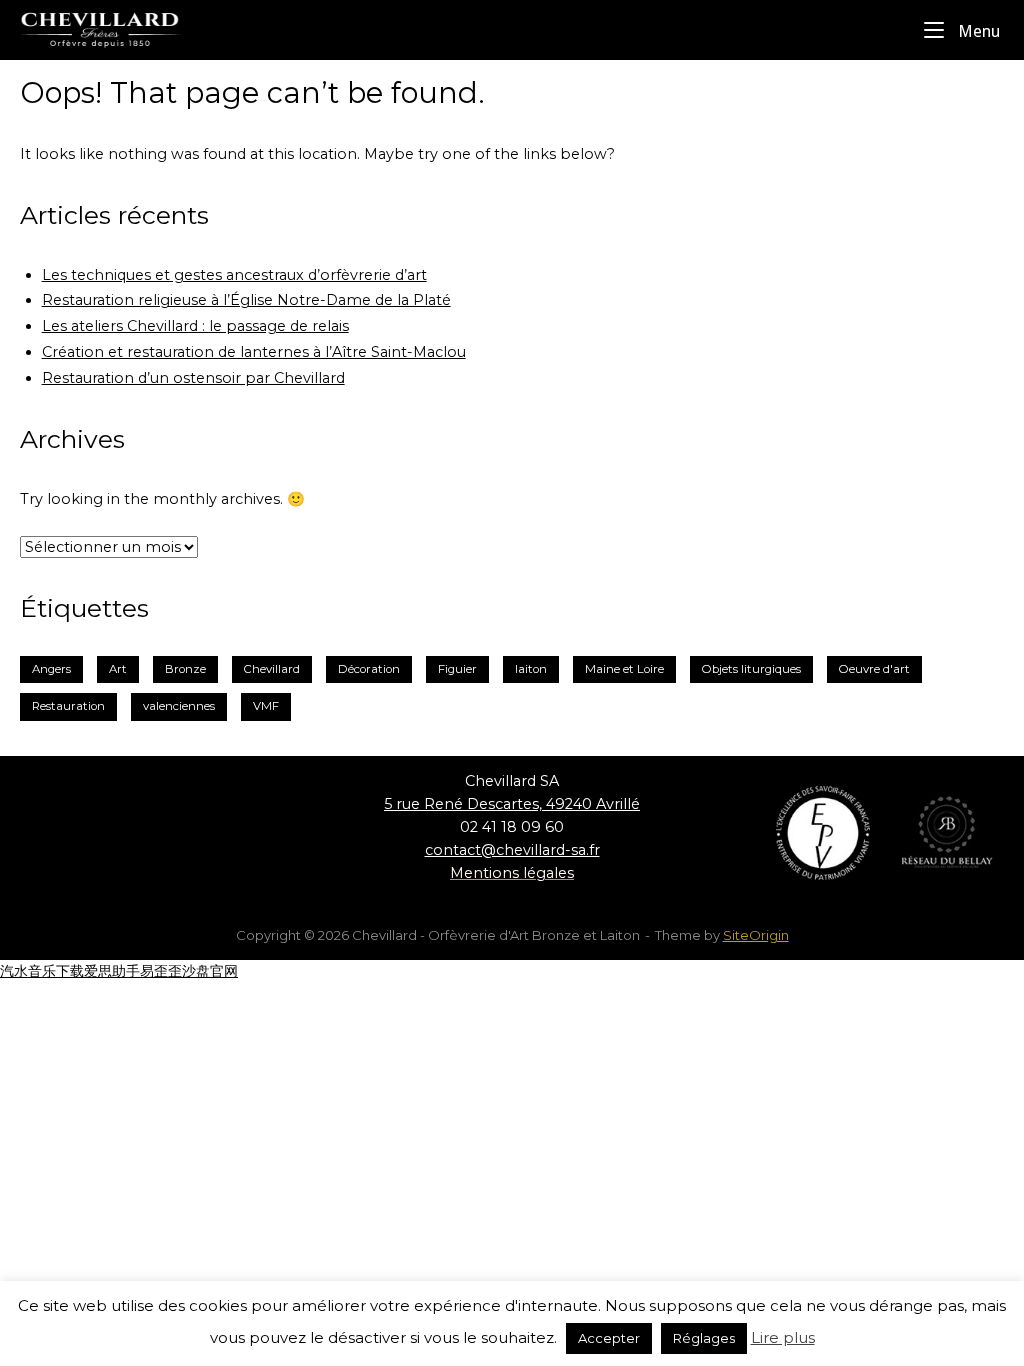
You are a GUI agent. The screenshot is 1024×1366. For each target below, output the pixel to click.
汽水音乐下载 (42, 971)
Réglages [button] (704, 1338)
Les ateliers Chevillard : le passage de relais (195, 326)
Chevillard (272, 669)
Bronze (185, 669)
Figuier (457, 669)
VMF (266, 706)
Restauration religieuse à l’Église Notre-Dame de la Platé (246, 300)
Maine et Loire (624, 669)
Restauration (68, 706)
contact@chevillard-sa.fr (512, 850)
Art (118, 669)
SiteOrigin (756, 935)
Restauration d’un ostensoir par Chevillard (193, 378)
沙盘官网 (210, 971)
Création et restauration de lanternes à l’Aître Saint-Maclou (254, 352)
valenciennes (179, 706)
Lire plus (783, 1337)
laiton (531, 669)
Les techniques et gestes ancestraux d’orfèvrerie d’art (234, 275)
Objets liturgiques (751, 669)
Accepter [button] (609, 1338)
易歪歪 (161, 971)
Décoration (369, 669)
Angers (51, 669)
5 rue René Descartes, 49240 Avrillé (512, 804)
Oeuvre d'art (874, 669)
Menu (977, 30)
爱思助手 (112, 971)
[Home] (120, 29)
